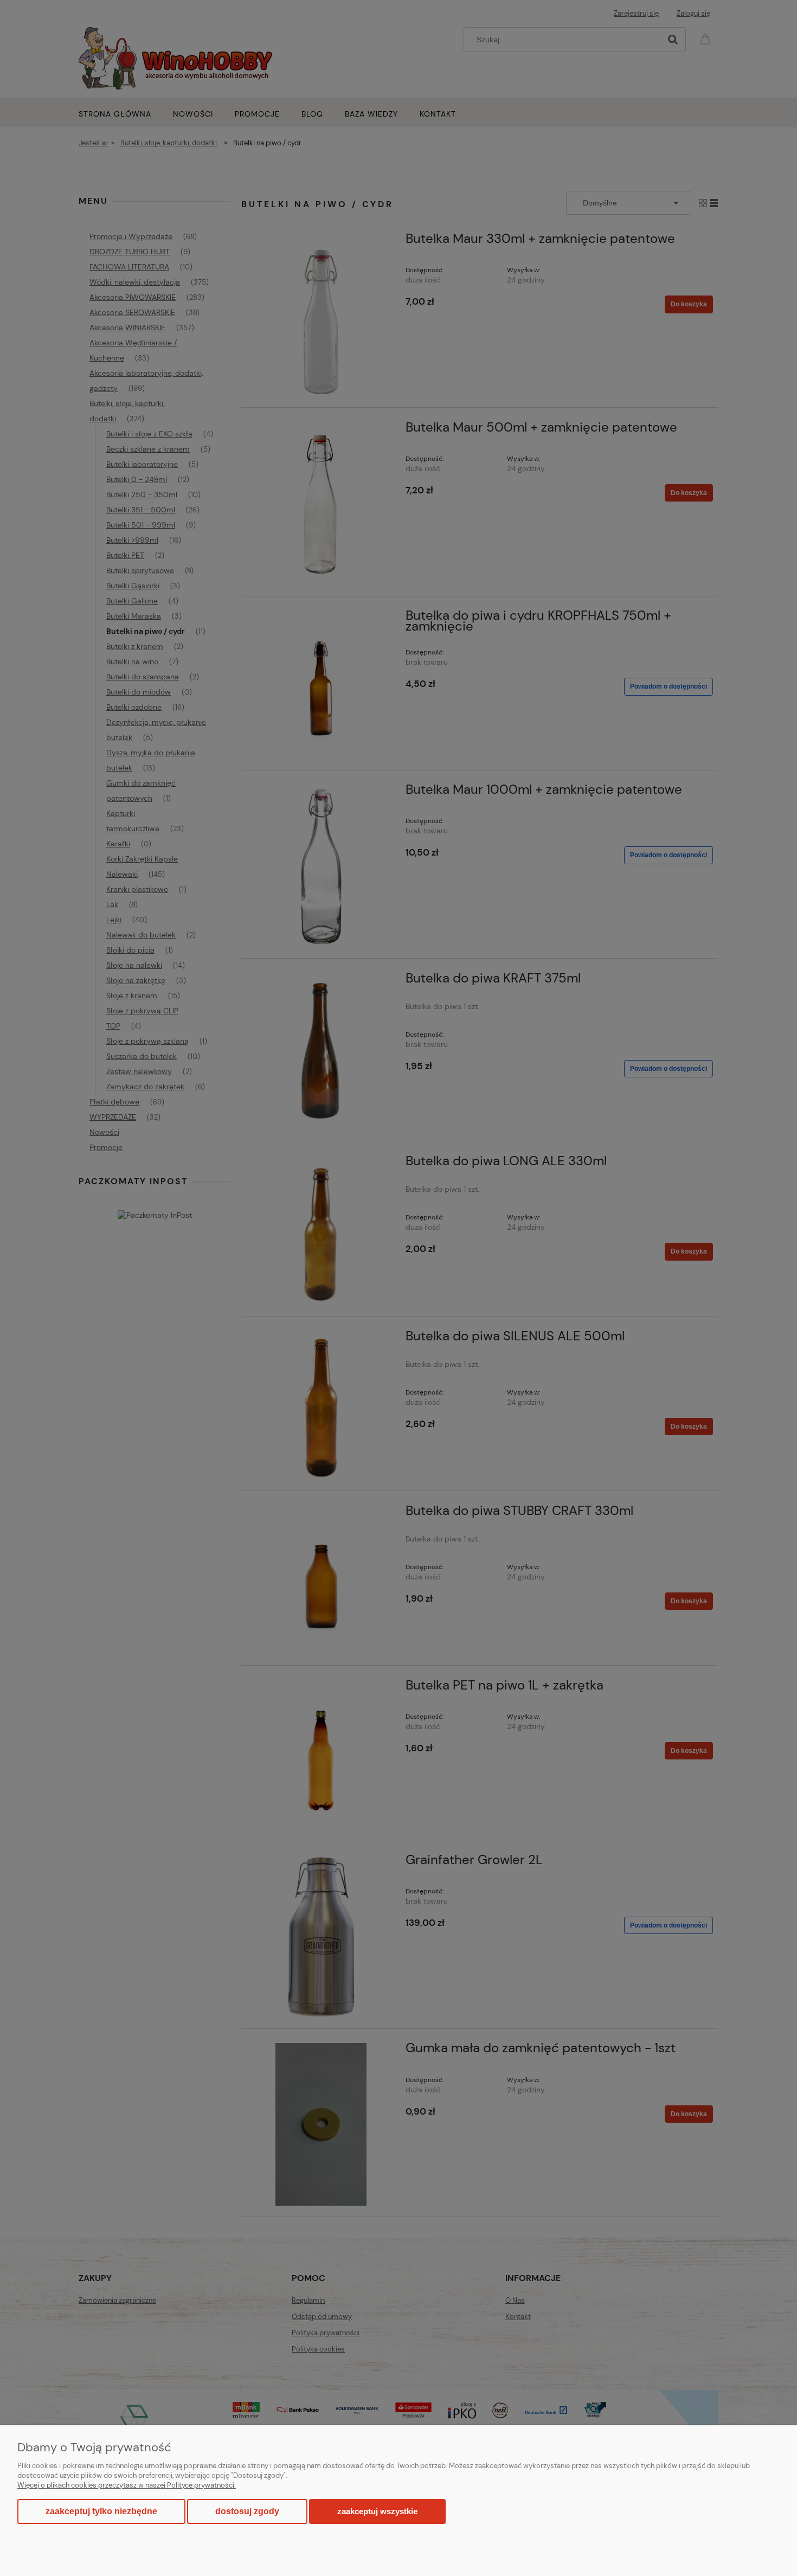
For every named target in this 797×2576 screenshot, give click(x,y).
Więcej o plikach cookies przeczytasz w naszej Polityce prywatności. (127, 2485)
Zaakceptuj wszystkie (377, 2511)
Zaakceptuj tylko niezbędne (101, 2511)
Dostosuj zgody (247, 2511)
